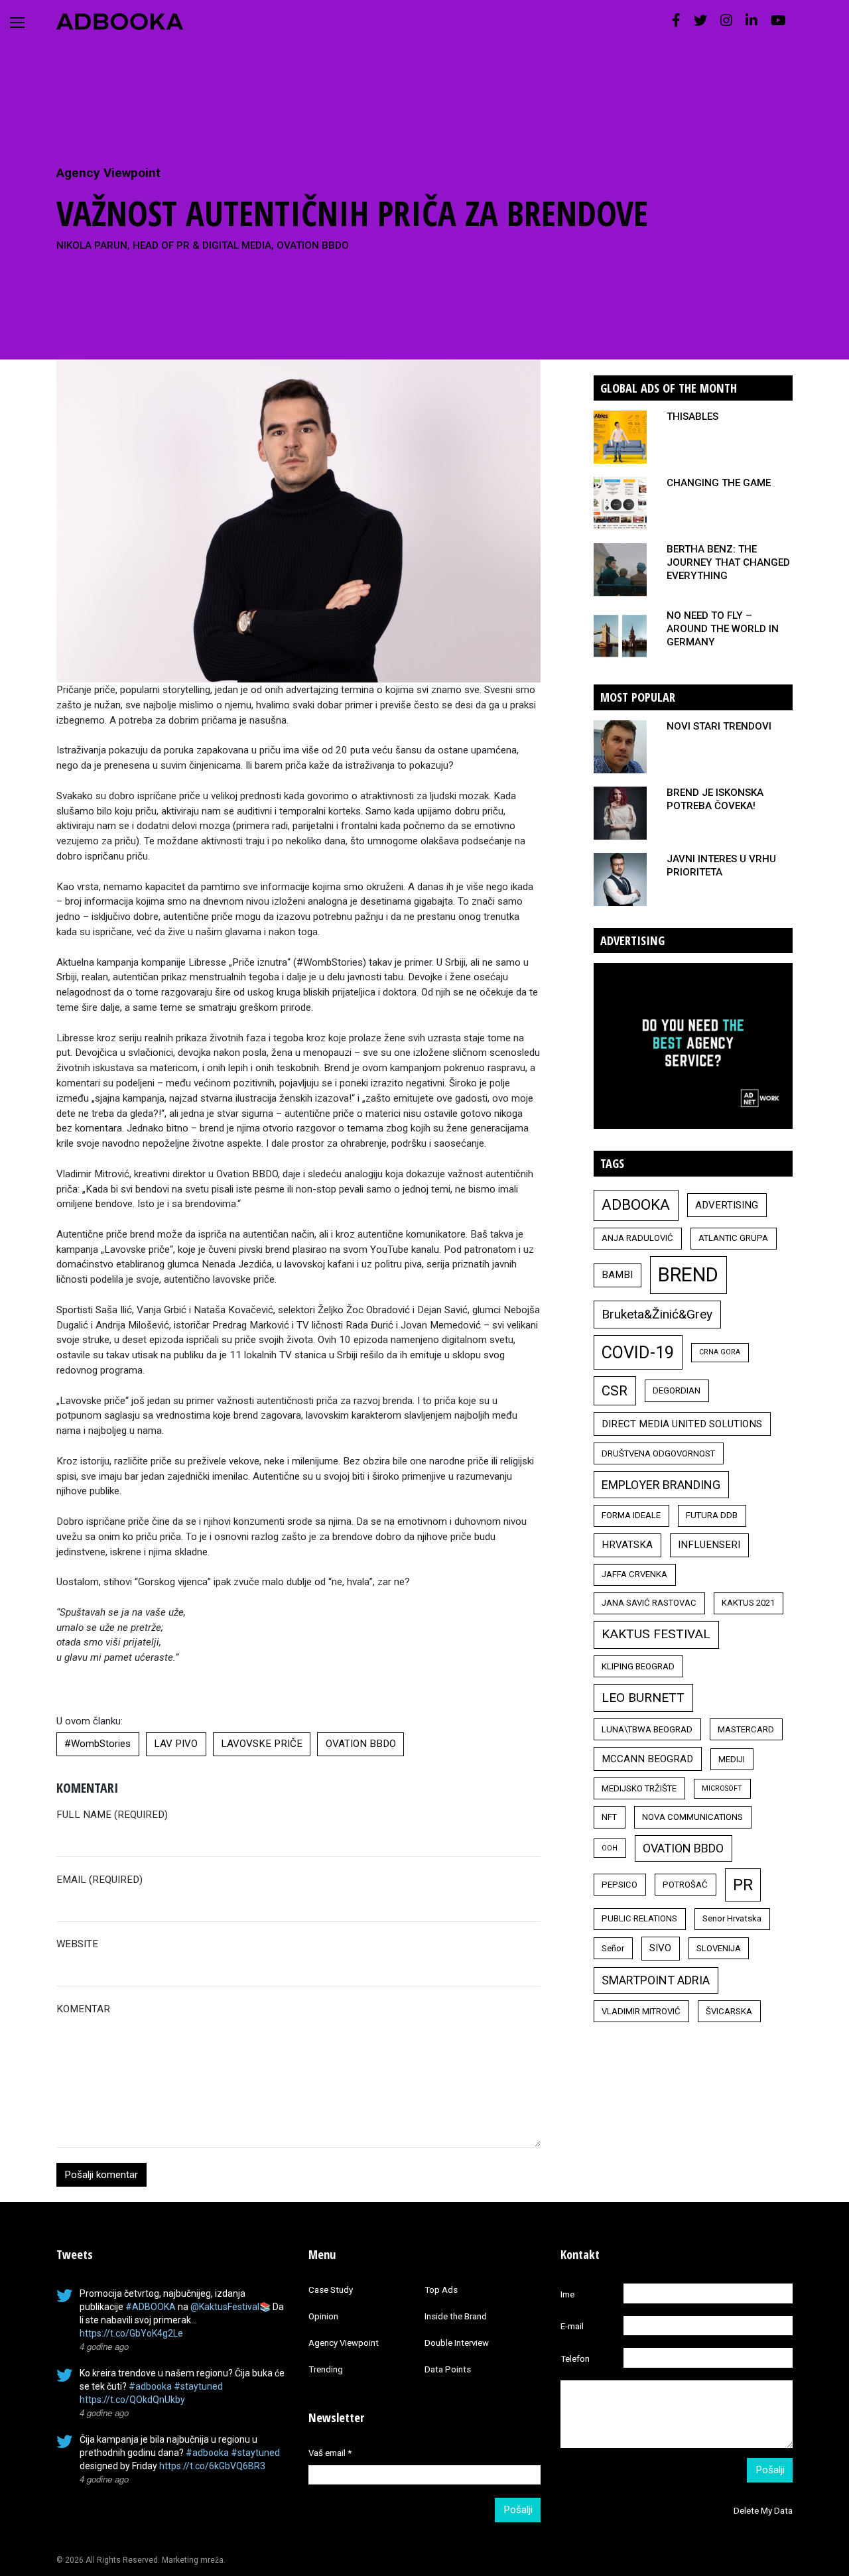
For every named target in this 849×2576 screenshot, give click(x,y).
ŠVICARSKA (729, 2011)
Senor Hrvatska (732, 1918)
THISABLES (692, 417)
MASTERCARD (746, 1729)
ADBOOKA (636, 1204)
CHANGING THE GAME (719, 483)
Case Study (331, 2290)
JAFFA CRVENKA (634, 1574)
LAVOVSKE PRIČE (262, 1744)
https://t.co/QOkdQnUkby (132, 2400)
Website (77, 1944)
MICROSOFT (722, 1788)
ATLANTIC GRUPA (733, 1238)
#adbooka (150, 2386)
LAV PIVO (176, 1744)
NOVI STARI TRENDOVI (719, 726)
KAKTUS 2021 (748, 1603)
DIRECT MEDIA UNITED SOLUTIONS (682, 1424)
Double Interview (457, 2343)
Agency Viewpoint (108, 173)
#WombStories (98, 1744)
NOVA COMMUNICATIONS (692, 1817)
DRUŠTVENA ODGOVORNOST (658, 1453)
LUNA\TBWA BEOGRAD (647, 1729)
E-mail (572, 2326)
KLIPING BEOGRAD (638, 1666)
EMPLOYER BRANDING (661, 1485)
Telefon (575, 2359)
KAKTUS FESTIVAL (656, 1634)
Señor (613, 1948)
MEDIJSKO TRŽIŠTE (639, 1788)
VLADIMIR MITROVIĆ (641, 2011)
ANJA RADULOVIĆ (637, 1238)
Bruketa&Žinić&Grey (657, 1314)
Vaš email (330, 2453)
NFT (609, 1817)
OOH (610, 1848)
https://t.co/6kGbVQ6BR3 (212, 2466)
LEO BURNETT (643, 1698)
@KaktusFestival (225, 2307)
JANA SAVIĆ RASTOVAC (649, 1603)
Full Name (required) (112, 1815)
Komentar (83, 2009)
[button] (676, 21)
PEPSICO (620, 1885)
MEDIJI (732, 1759)
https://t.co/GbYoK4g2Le (131, 2333)
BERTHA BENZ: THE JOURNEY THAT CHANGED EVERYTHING (728, 562)
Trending (326, 2369)
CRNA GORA (720, 1352)
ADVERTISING (727, 1205)
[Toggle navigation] (17, 23)
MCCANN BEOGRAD (647, 1759)
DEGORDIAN (677, 1390)
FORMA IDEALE (631, 1515)
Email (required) (99, 1880)
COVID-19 (638, 1352)
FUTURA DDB (712, 1515)
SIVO (660, 1948)
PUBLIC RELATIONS (639, 1918)
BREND (688, 1275)
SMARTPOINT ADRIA (656, 1980)
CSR (615, 1391)
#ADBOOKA (151, 2307)
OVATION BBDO (361, 1744)
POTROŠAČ (685, 1885)
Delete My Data (763, 2511)
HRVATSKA (627, 1545)
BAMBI (617, 1275)
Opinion (323, 2316)
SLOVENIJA (719, 1948)
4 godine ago (104, 2346)
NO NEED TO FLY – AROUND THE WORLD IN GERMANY (723, 629)
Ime (567, 2294)
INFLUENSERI (709, 1545)
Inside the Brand (456, 2316)
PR (743, 1885)
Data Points (448, 2369)
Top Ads (441, 2290)
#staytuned (198, 2386)
